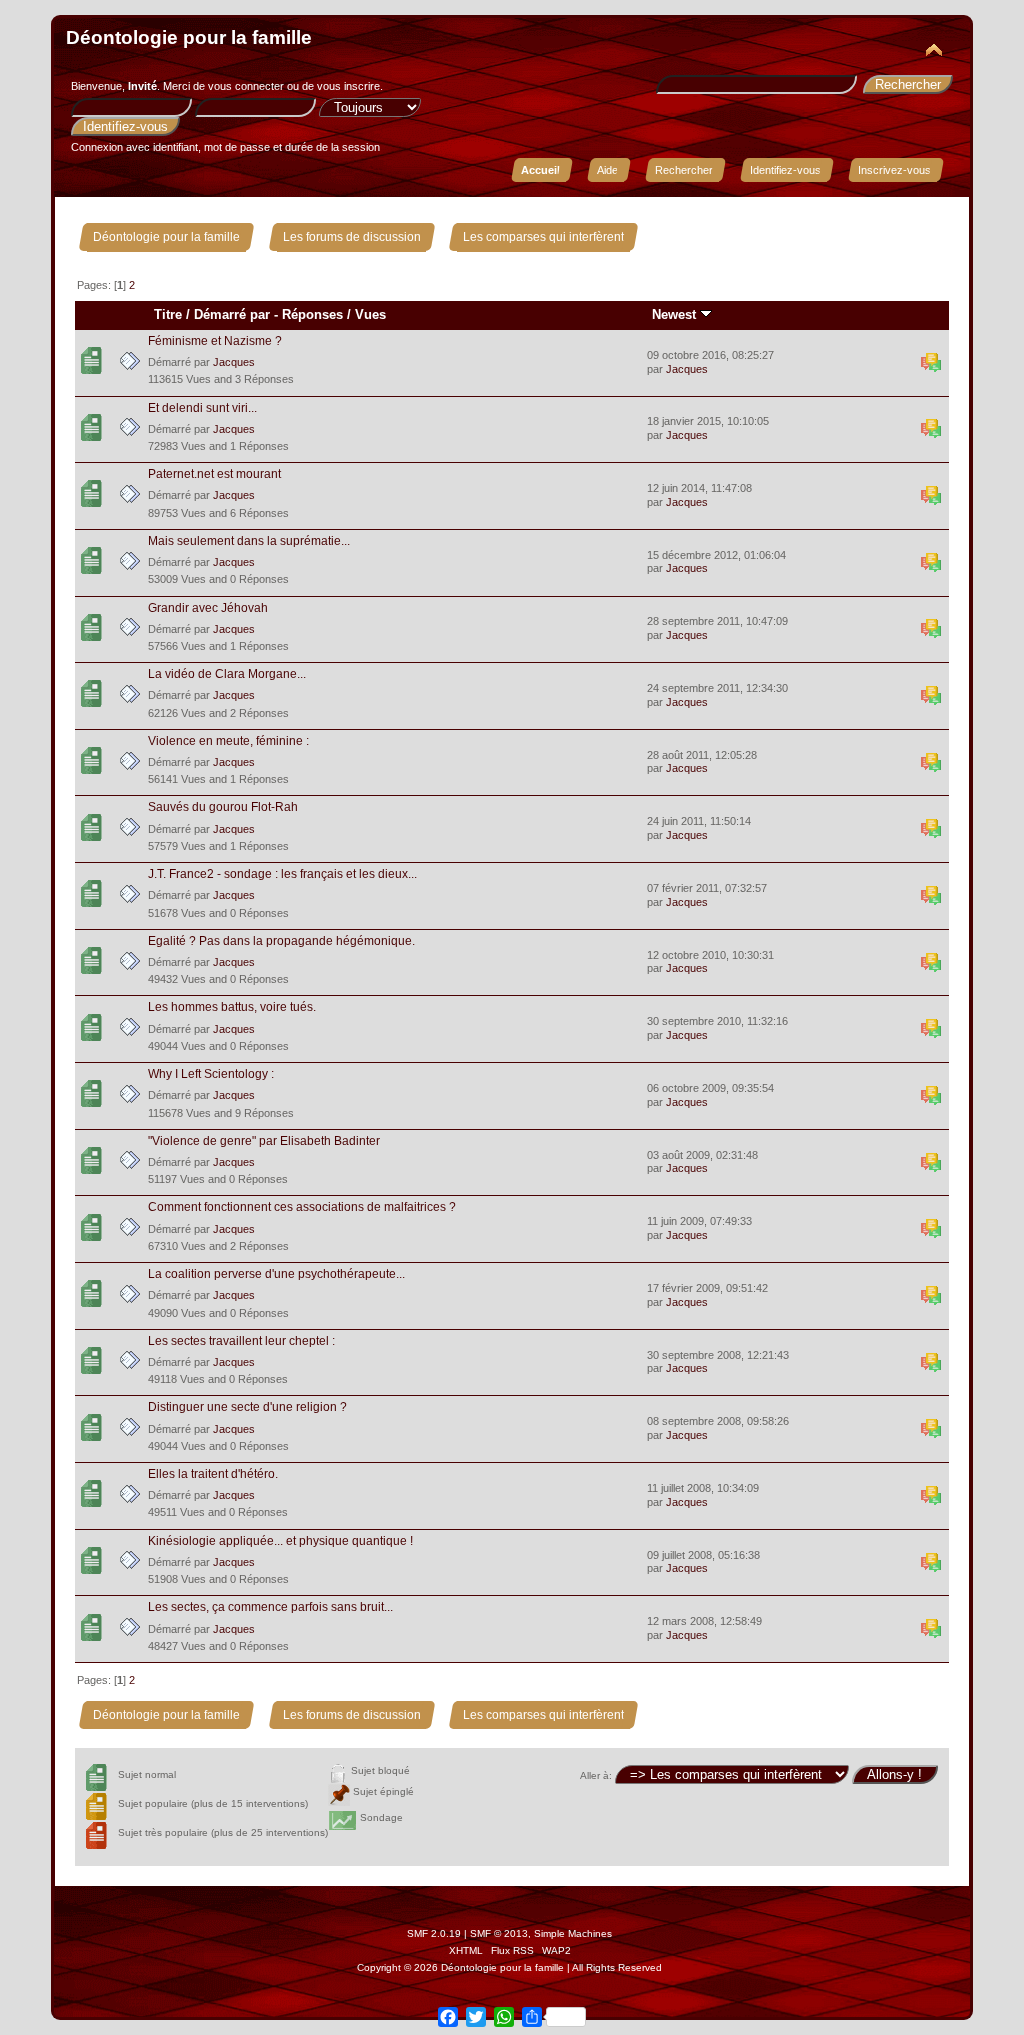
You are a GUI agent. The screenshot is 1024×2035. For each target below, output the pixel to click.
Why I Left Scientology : (211, 1074)
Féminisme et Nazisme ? (215, 341)
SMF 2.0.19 (434, 1933)
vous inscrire (348, 86)
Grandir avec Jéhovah (208, 608)
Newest (676, 314)
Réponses (312, 314)
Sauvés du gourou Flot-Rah (223, 807)
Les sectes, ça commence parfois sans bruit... (270, 1607)
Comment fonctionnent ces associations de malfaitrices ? (302, 1207)
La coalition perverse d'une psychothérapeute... (276, 1274)
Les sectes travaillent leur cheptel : (241, 1341)
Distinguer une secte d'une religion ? (247, 1407)
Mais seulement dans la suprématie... (249, 541)
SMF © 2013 (499, 1933)
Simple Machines (573, 1933)
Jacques (234, 362)
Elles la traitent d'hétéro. (213, 1474)
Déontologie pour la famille (189, 37)
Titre (168, 314)
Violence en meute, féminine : (228, 741)
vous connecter (246, 86)
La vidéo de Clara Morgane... (227, 674)
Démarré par (232, 314)
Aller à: (596, 1775)
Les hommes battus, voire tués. (232, 1007)
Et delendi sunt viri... (202, 408)
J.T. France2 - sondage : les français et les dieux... (282, 874)
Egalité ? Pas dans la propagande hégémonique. (281, 941)
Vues (370, 314)
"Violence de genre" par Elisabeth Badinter (264, 1141)
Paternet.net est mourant (214, 474)
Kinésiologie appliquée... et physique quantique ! (280, 1541)
